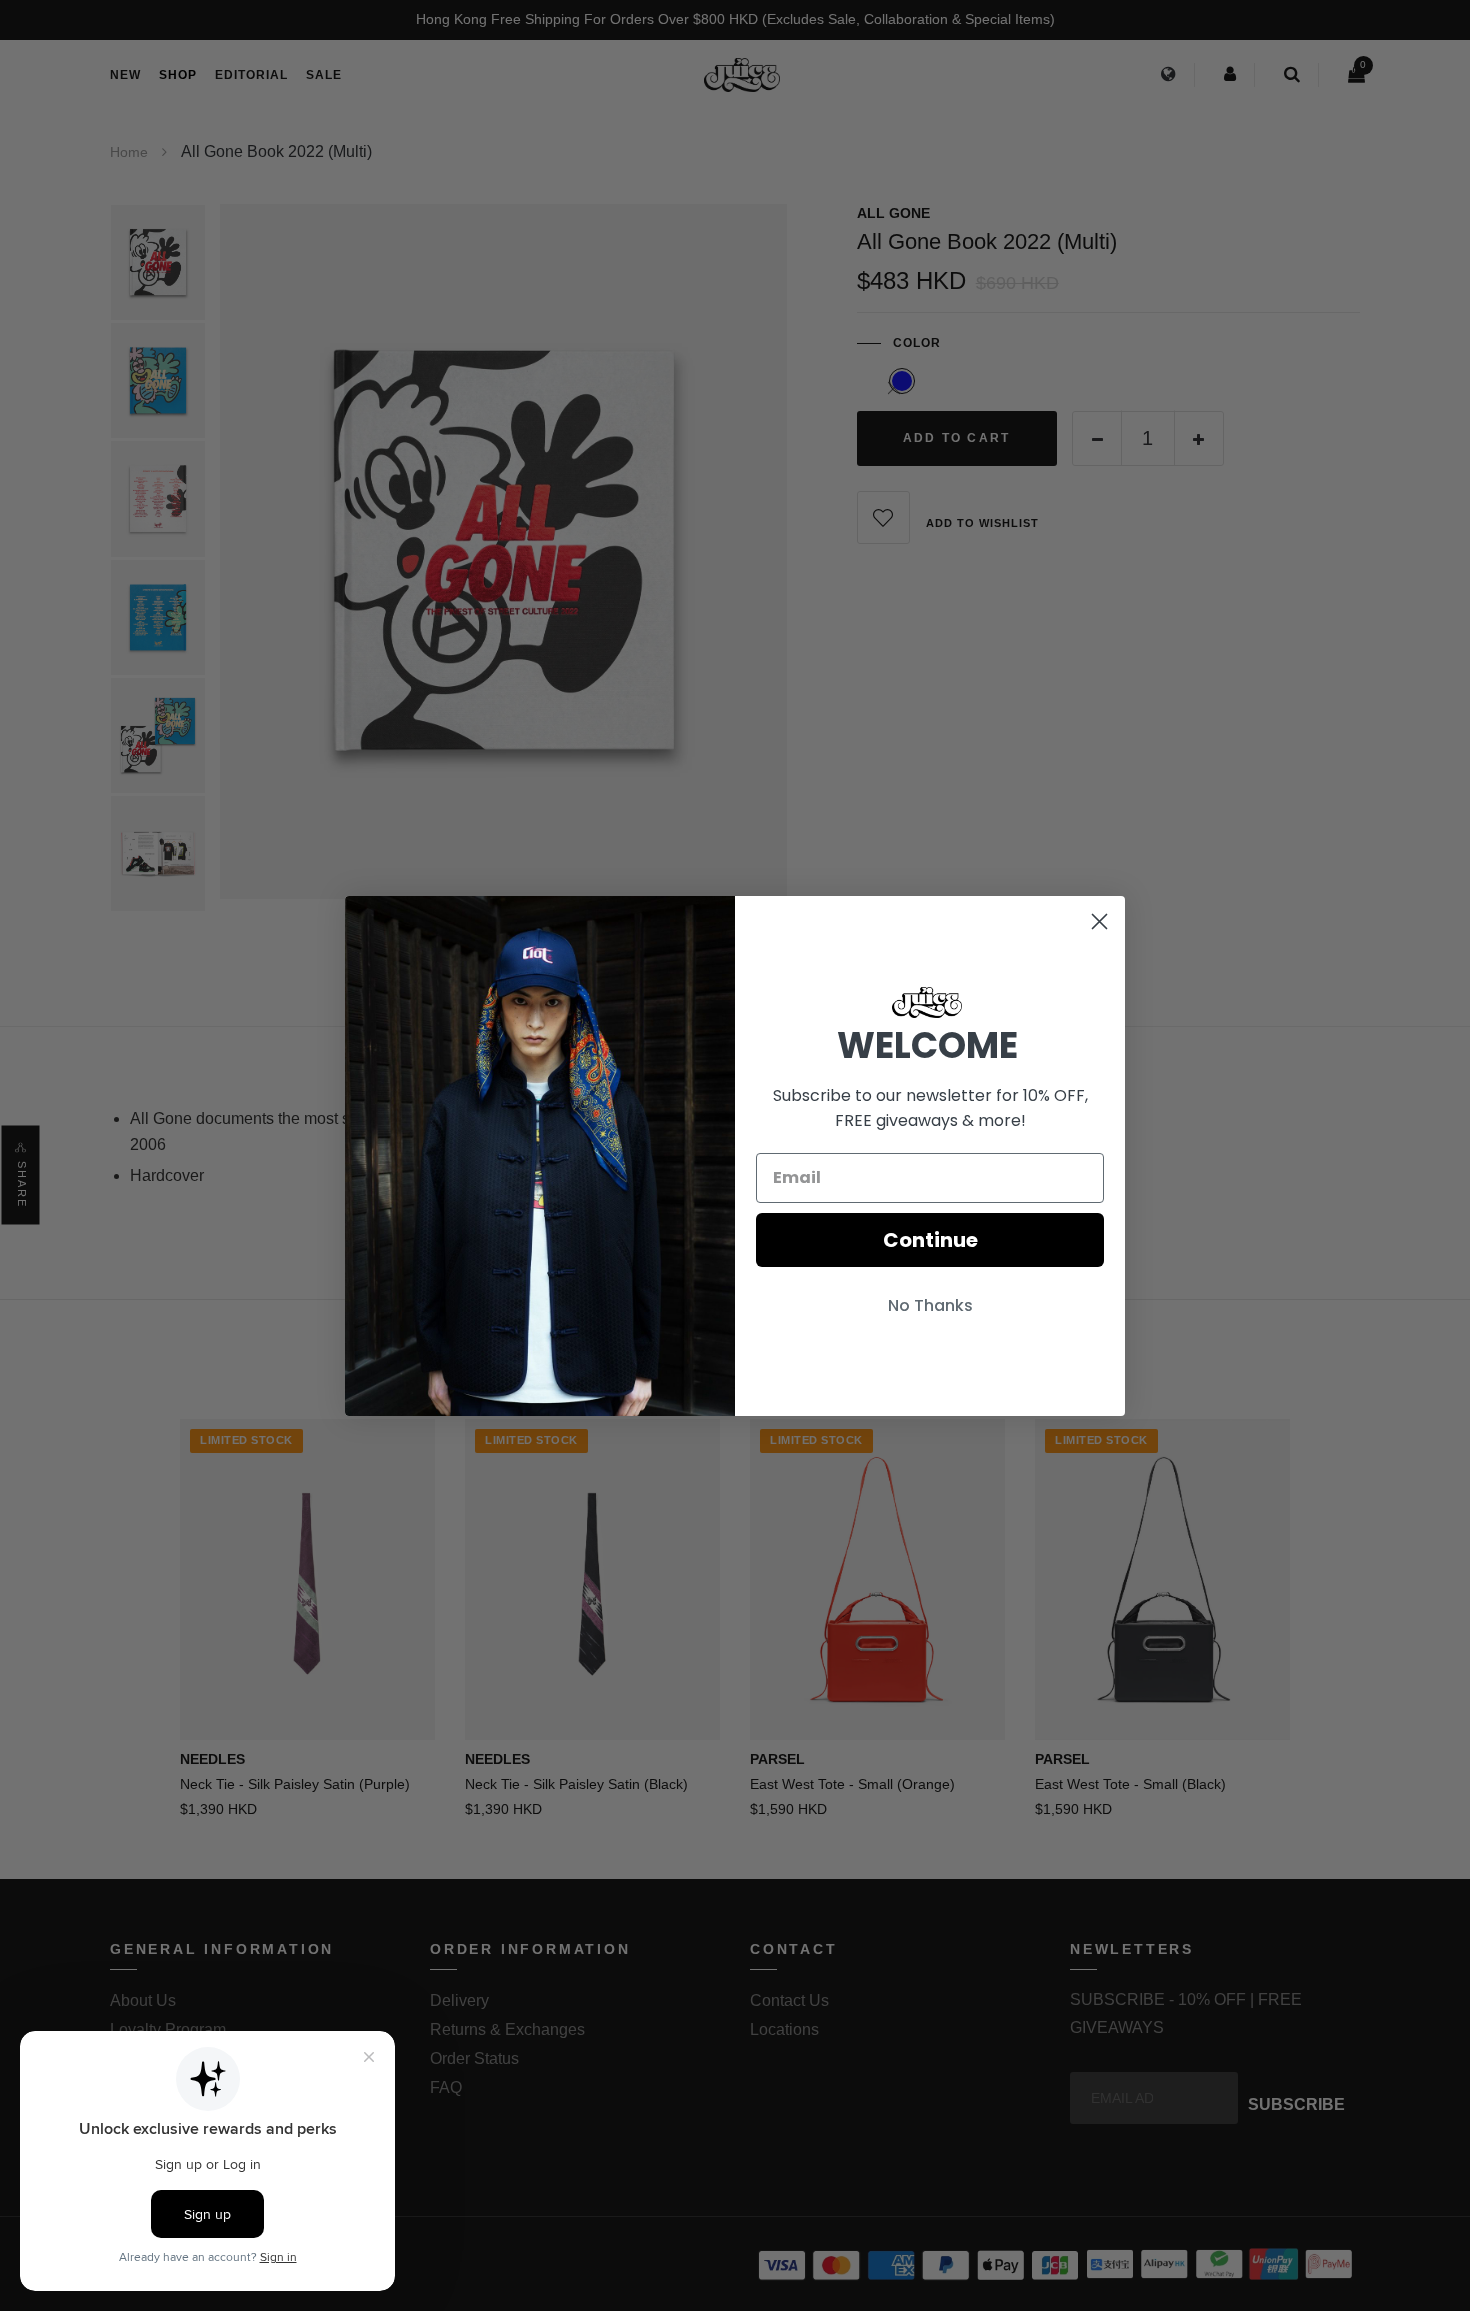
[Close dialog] (1099, 921)
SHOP (178, 75)
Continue (930, 1240)
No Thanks (930, 1305)
